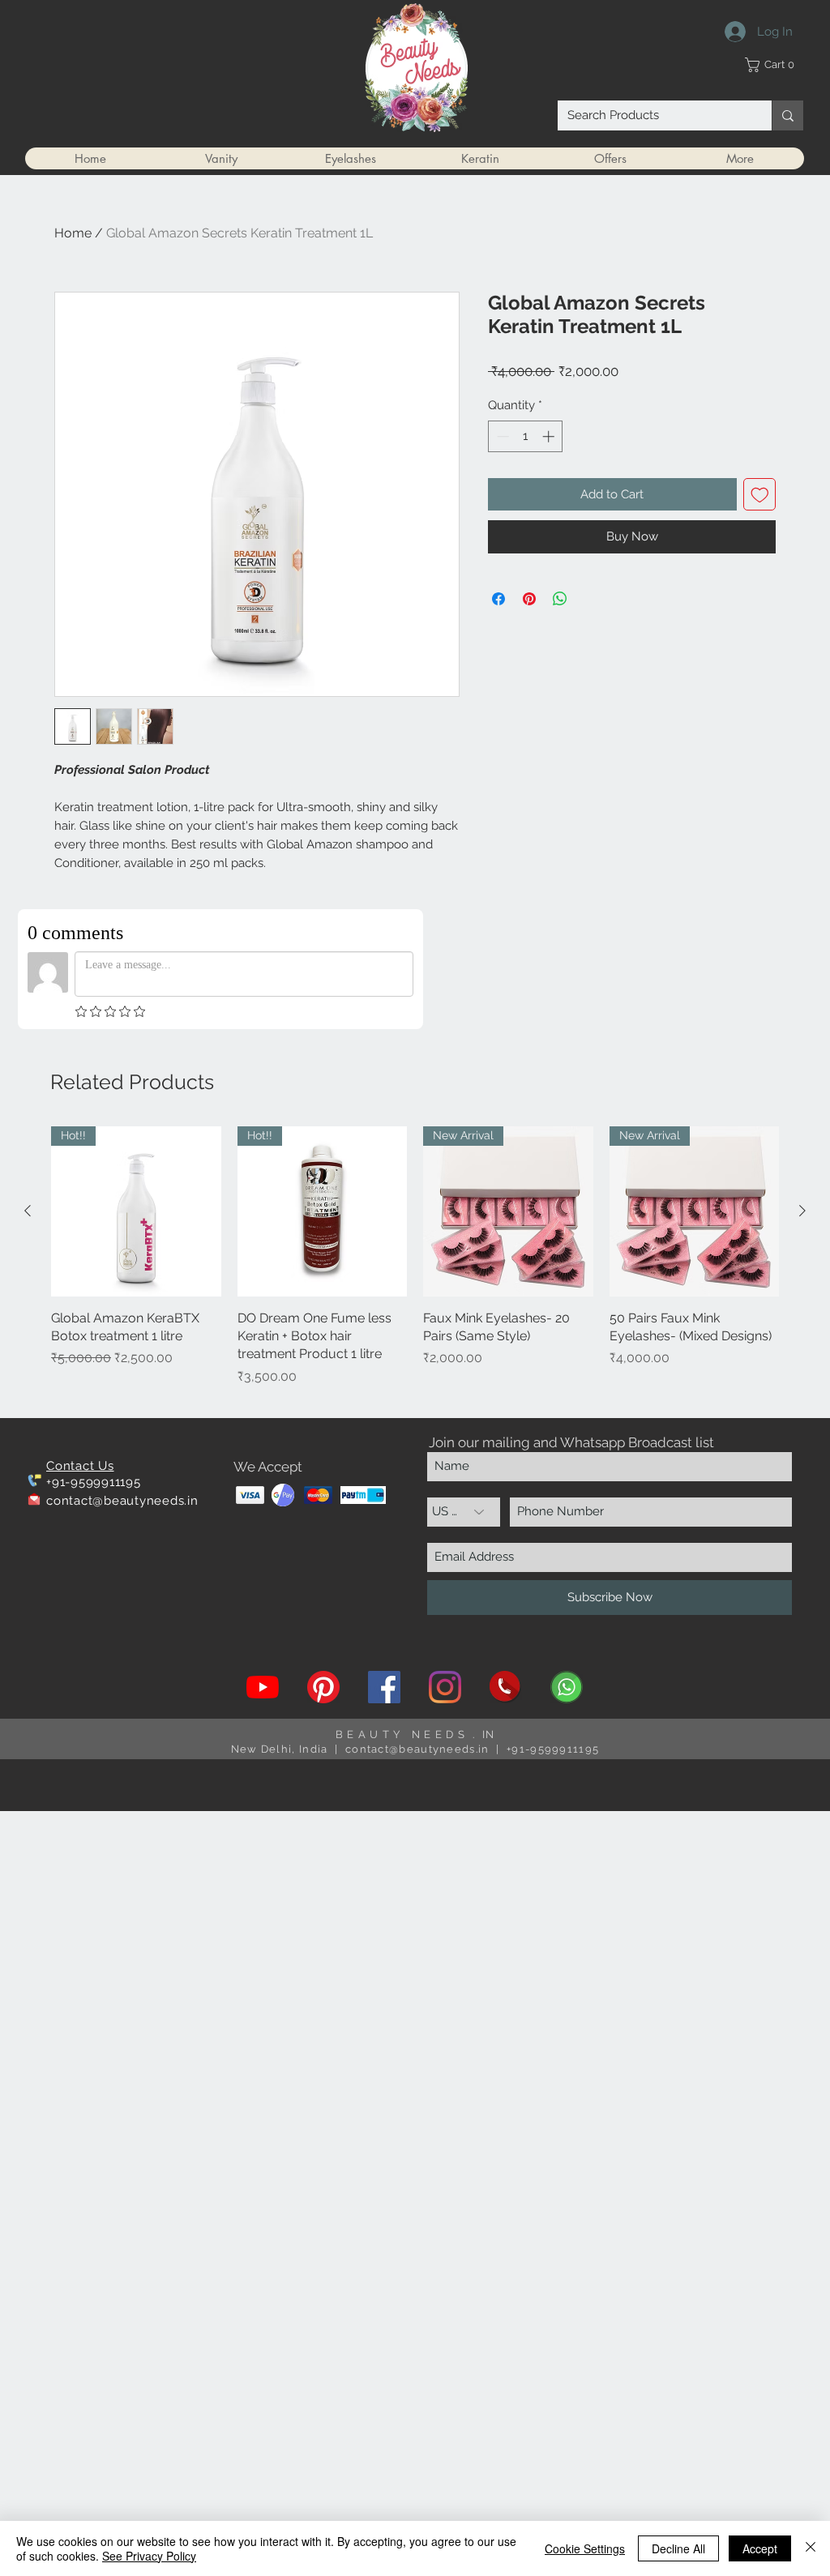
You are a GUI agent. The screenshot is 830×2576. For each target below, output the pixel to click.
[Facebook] (384, 1687)
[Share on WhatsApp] (560, 599)
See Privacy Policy (149, 2556)
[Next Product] (802, 1211)
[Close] (811, 2548)
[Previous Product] (28, 1211)
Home (73, 233)
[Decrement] (501, 436)
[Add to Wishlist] (760, 495)
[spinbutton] (526, 436)
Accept (760, 2548)
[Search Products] (787, 115)
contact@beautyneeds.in (122, 1501)
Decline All (678, 2548)
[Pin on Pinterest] (529, 599)
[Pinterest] (323, 1687)
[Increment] (550, 436)
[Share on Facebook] (498, 599)
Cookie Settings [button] (585, 2548)
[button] (774, 65)
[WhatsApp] (567, 1687)
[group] (415, 1265)
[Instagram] (445, 1687)
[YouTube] (263, 1687)
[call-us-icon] (506, 1687)
